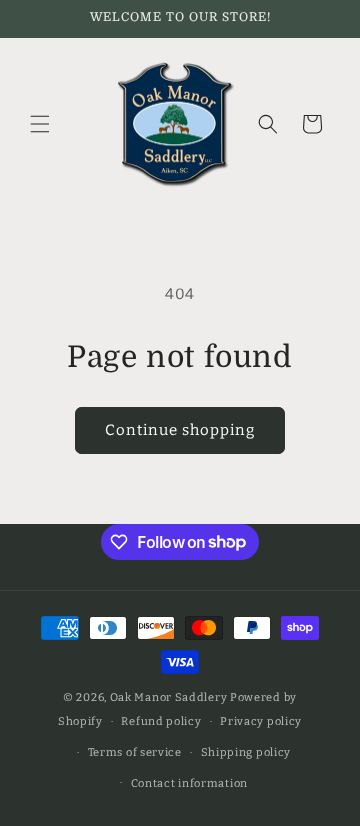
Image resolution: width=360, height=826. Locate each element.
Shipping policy (246, 752)
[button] (40, 124)
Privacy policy (261, 721)
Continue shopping (180, 430)
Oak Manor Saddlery (169, 697)
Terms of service (135, 752)
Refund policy (161, 721)
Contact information (189, 783)
